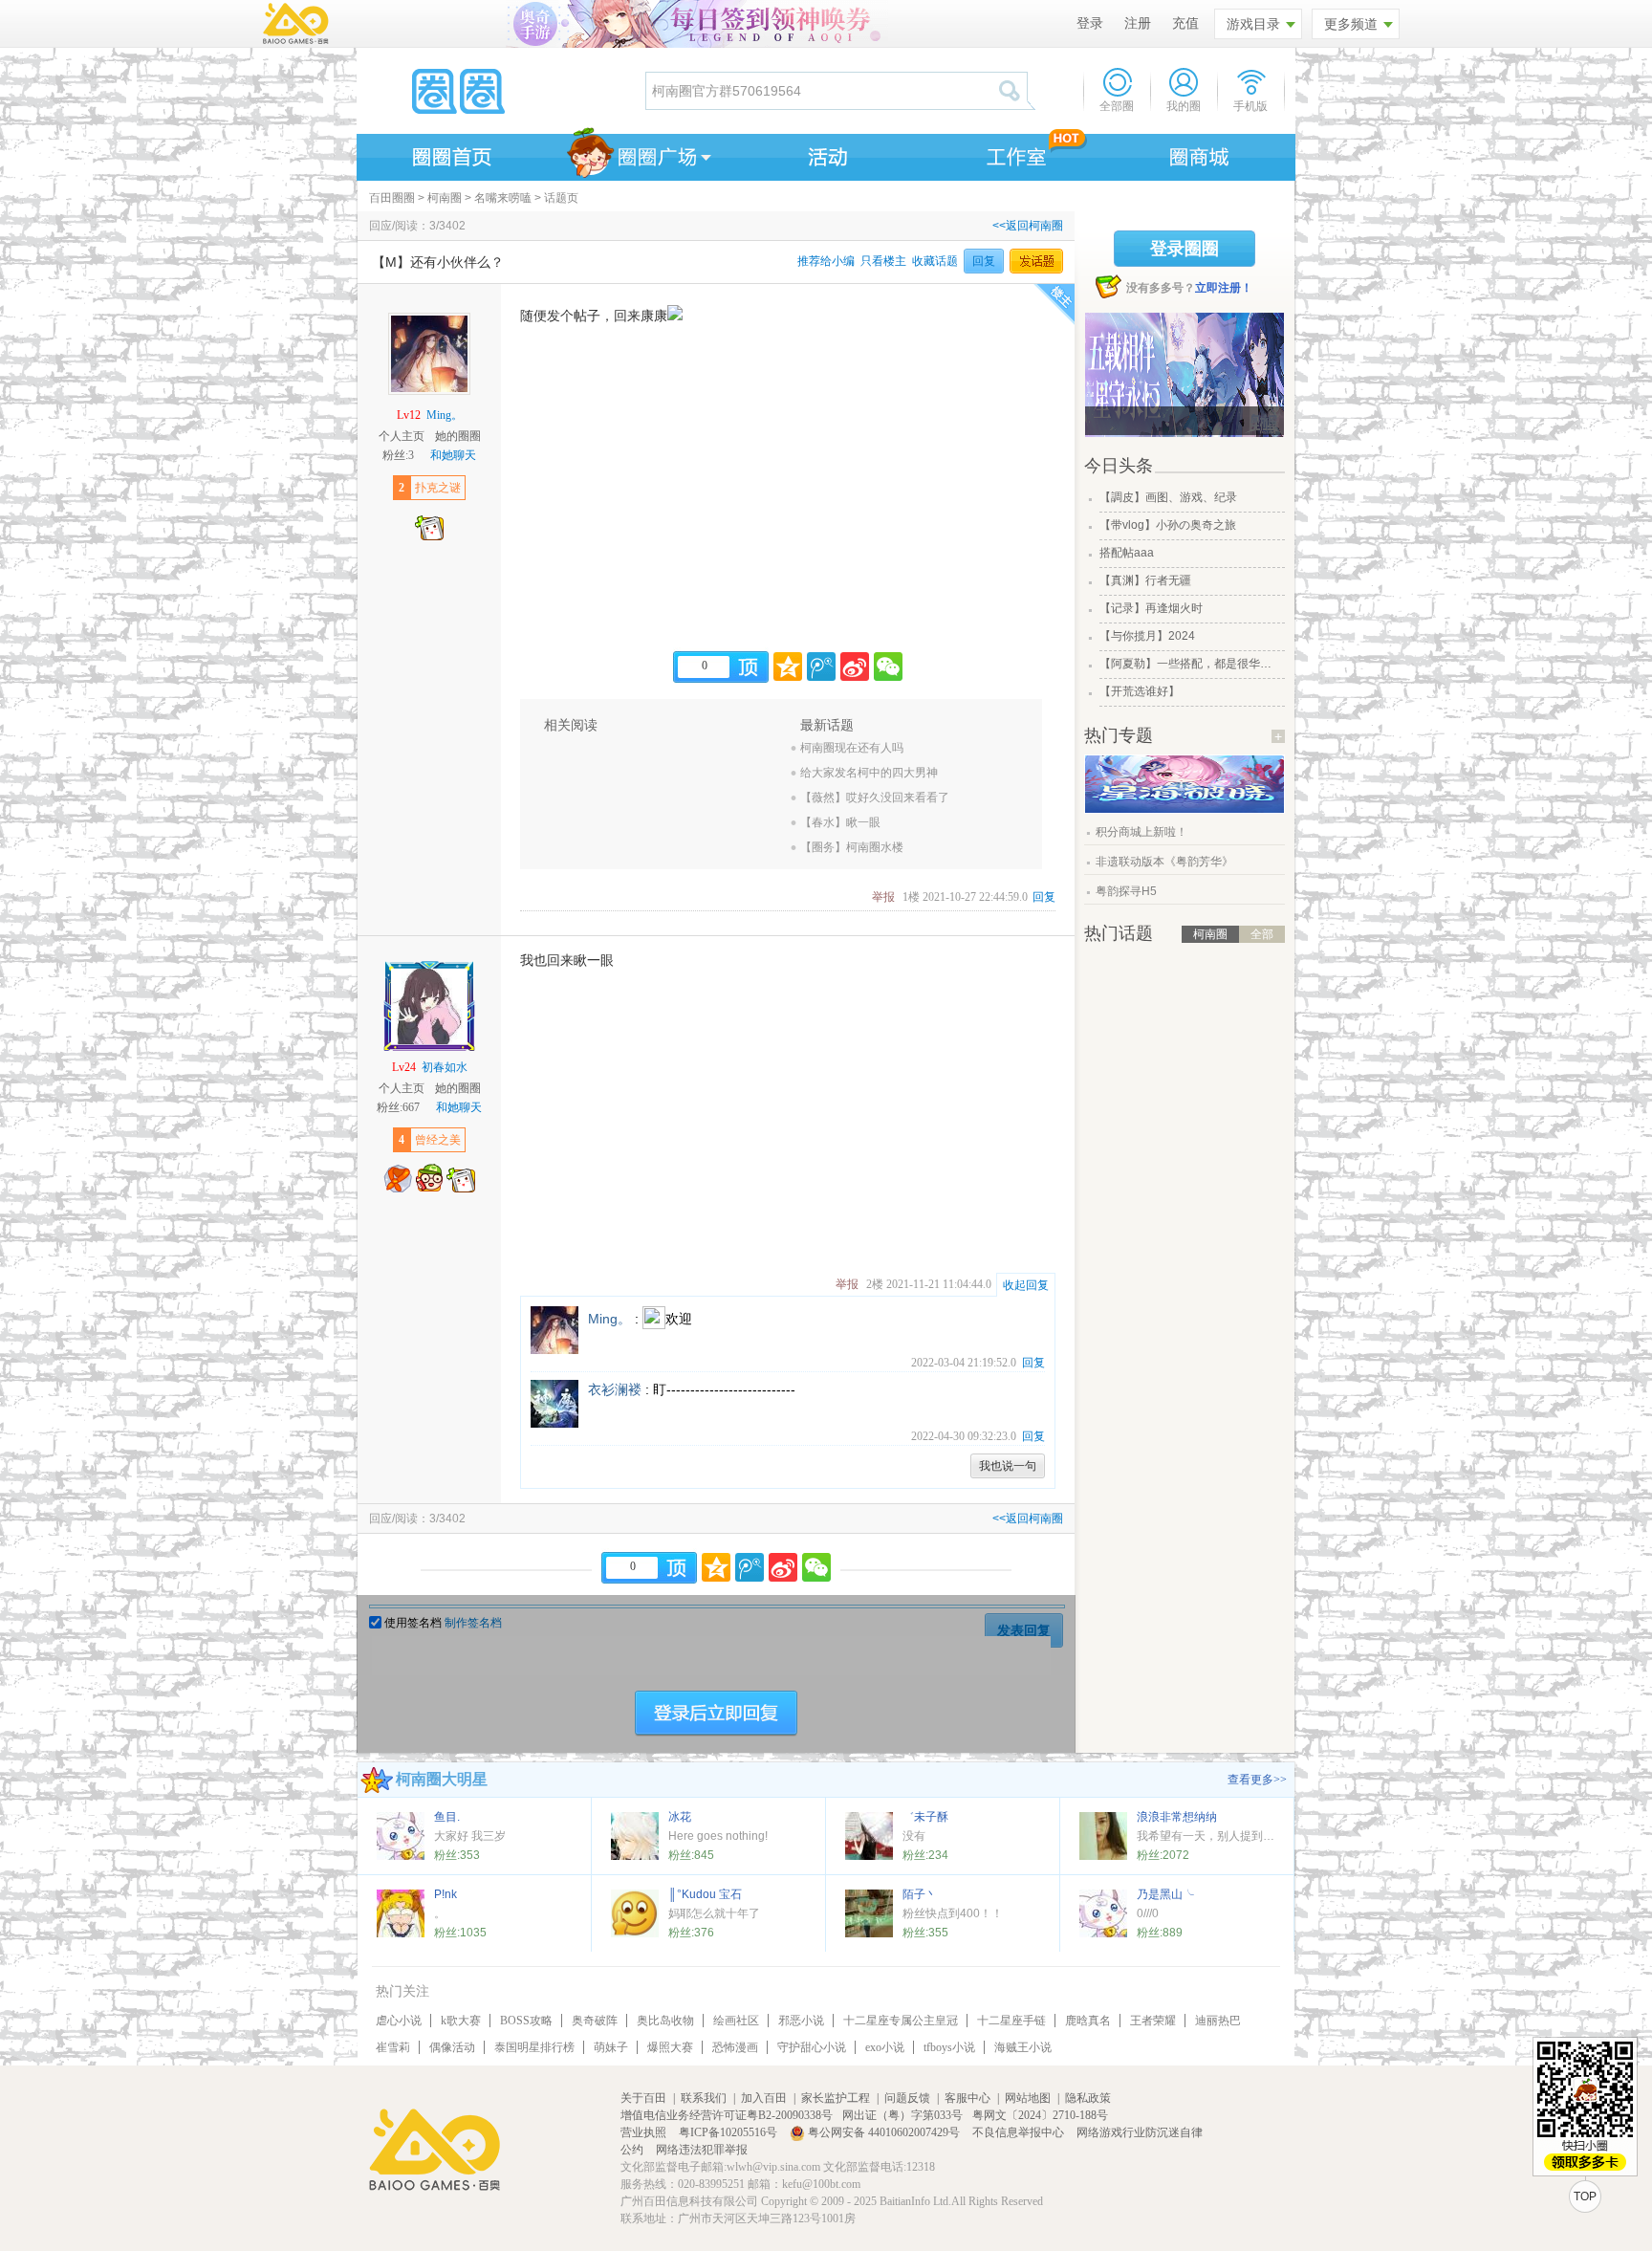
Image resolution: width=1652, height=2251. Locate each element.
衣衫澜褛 (615, 1389)
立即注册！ (1224, 288)
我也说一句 (1008, 1466)
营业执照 (645, 2132)
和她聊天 (453, 455)
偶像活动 (452, 2047)
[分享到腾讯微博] (821, 667)
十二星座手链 (1011, 2021)
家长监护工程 (836, 2098)
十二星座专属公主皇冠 (901, 2021)
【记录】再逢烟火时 (1151, 608)
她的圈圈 (458, 436)
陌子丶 (920, 1894)
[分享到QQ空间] (788, 667)
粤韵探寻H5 (1126, 891)
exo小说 (885, 2047)
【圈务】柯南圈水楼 (852, 847)
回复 (984, 261)
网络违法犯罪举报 (702, 2150)
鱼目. (447, 1817)
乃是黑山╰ (1165, 1894)
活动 (825, 154)
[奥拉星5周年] (1185, 375)
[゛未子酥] (869, 1836)
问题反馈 (907, 2098)
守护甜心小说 (812, 2047)
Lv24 (404, 1067)
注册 (1138, 23)
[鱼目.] (401, 1836)
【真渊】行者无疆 (1145, 580)
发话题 (1036, 261)
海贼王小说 (1023, 2047)
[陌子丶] (869, 1913)
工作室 (1012, 154)
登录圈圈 (1185, 249)
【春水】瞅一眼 (840, 822)
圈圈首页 (450, 154)
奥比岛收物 (665, 2021)
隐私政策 (1088, 2098)
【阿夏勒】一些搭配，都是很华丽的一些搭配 (1190, 664)
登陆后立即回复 (716, 1714)
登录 (1090, 23)
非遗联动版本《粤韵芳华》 (1164, 862)
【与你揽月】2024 (1147, 636)
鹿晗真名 (1088, 2021)
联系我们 (704, 2098)
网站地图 (1028, 2098)
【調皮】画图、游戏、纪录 (1168, 497)
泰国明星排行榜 (534, 2047)
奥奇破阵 (595, 2021)
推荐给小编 (826, 261)
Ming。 (445, 415)
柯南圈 (445, 198)
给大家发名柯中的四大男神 (869, 773)
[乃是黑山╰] (1103, 1913)
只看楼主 (883, 261)
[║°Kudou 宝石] (635, 1913)
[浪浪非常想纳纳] (1103, 1836)
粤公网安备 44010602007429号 (884, 2132)
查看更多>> (1257, 1780)
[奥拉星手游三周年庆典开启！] (1185, 809)
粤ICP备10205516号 (729, 2132)
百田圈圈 (392, 198)
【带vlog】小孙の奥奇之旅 (1168, 525)
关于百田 (643, 2098)
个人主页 (402, 436)
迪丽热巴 (1218, 2021)
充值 (1185, 23)
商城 (1200, 154)
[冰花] (635, 1836)
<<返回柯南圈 (1028, 226)
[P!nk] (401, 1913)
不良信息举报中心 (1020, 2132)
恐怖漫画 (735, 2047)
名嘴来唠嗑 (503, 198)
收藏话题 (935, 261)
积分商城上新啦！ (1141, 832)
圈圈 (500, 91)
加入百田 (764, 2098)
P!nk (446, 1894)
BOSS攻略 (526, 2021)
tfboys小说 (949, 2047)
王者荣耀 (1153, 2021)
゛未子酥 (925, 1817)
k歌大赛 (461, 2021)
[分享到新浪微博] (855, 667)
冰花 (680, 1817)
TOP (1585, 2196)
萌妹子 (611, 2047)
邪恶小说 (801, 2021)
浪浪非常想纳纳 (1177, 1817)
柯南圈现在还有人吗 (852, 748)
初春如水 (445, 1067)
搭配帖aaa (1127, 553)
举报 (883, 897)
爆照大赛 (670, 2047)
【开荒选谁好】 (1140, 691)
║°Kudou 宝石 (705, 1894)
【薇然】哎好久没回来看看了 (875, 798)
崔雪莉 (393, 2047)
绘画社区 (736, 2021)
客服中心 (967, 2098)
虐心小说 (399, 2021)
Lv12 (409, 415)
